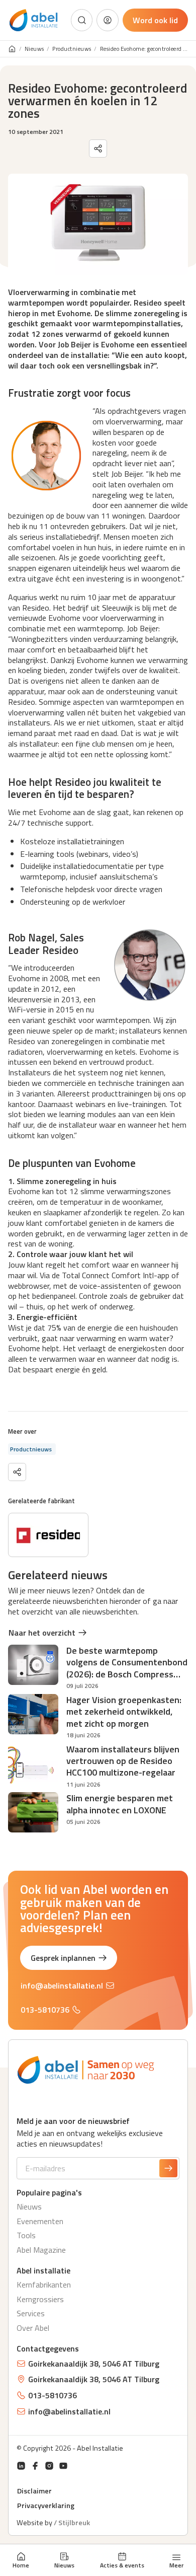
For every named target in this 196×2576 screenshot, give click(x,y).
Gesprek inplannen (63, 1958)
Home (21, 2565)
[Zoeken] (82, 20)
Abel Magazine (41, 2250)
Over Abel (33, 2328)
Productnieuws (72, 49)
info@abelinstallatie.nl (62, 1985)
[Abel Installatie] (34, 20)
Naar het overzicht (42, 1633)
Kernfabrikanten (44, 2285)
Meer (176, 2564)
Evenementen (40, 2221)
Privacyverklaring (46, 2506)
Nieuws (64, 2565)
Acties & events (122, 2565)
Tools (26, 2235)
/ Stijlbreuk (72, 2523)
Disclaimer (34, 2491)
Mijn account (108, 20)
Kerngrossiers (40, 2299)
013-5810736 (45, 2010)
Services (31, 2313)
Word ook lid (155, 20)
